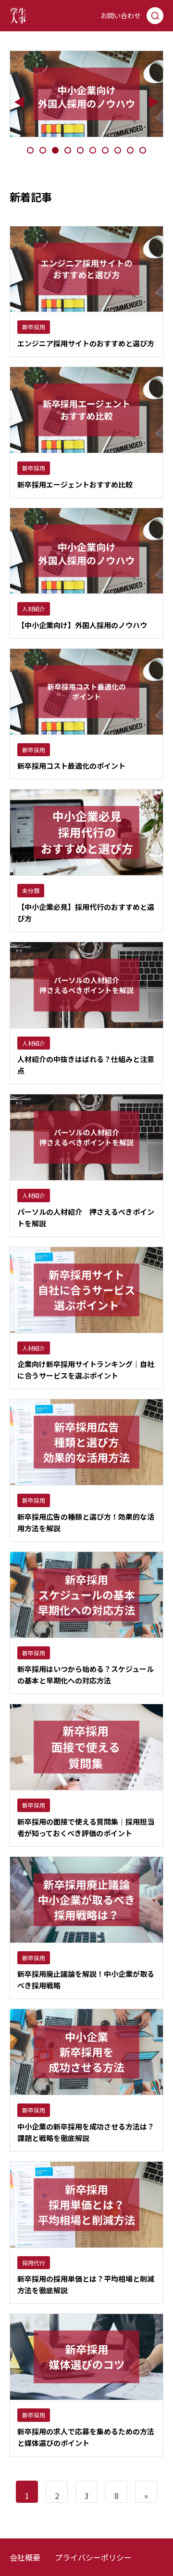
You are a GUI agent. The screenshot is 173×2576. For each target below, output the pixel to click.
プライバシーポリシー (93, 2557)
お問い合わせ (121, 15)
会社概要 (25, 2557)
